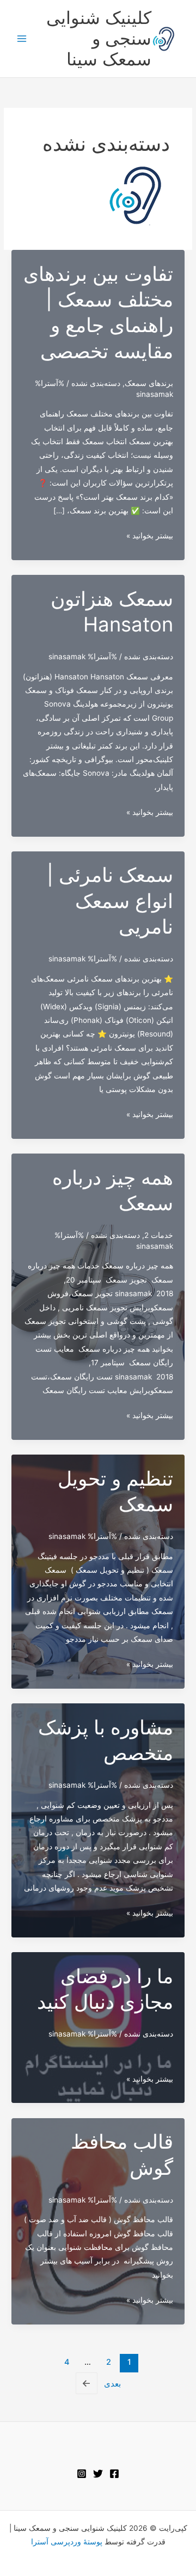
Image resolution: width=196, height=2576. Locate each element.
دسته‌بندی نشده (96, 383)
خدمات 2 (159, 1235)
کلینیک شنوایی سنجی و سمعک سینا (99, 39)
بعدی (101, 2383)
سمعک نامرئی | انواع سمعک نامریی (110, 901)
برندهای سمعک (149, 383)
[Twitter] (98, 2474)
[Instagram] (82, 2474)
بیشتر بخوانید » (150, 537)
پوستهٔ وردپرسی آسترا (67, 2542)
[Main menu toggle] (22, 39)
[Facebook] (114, 2474)
